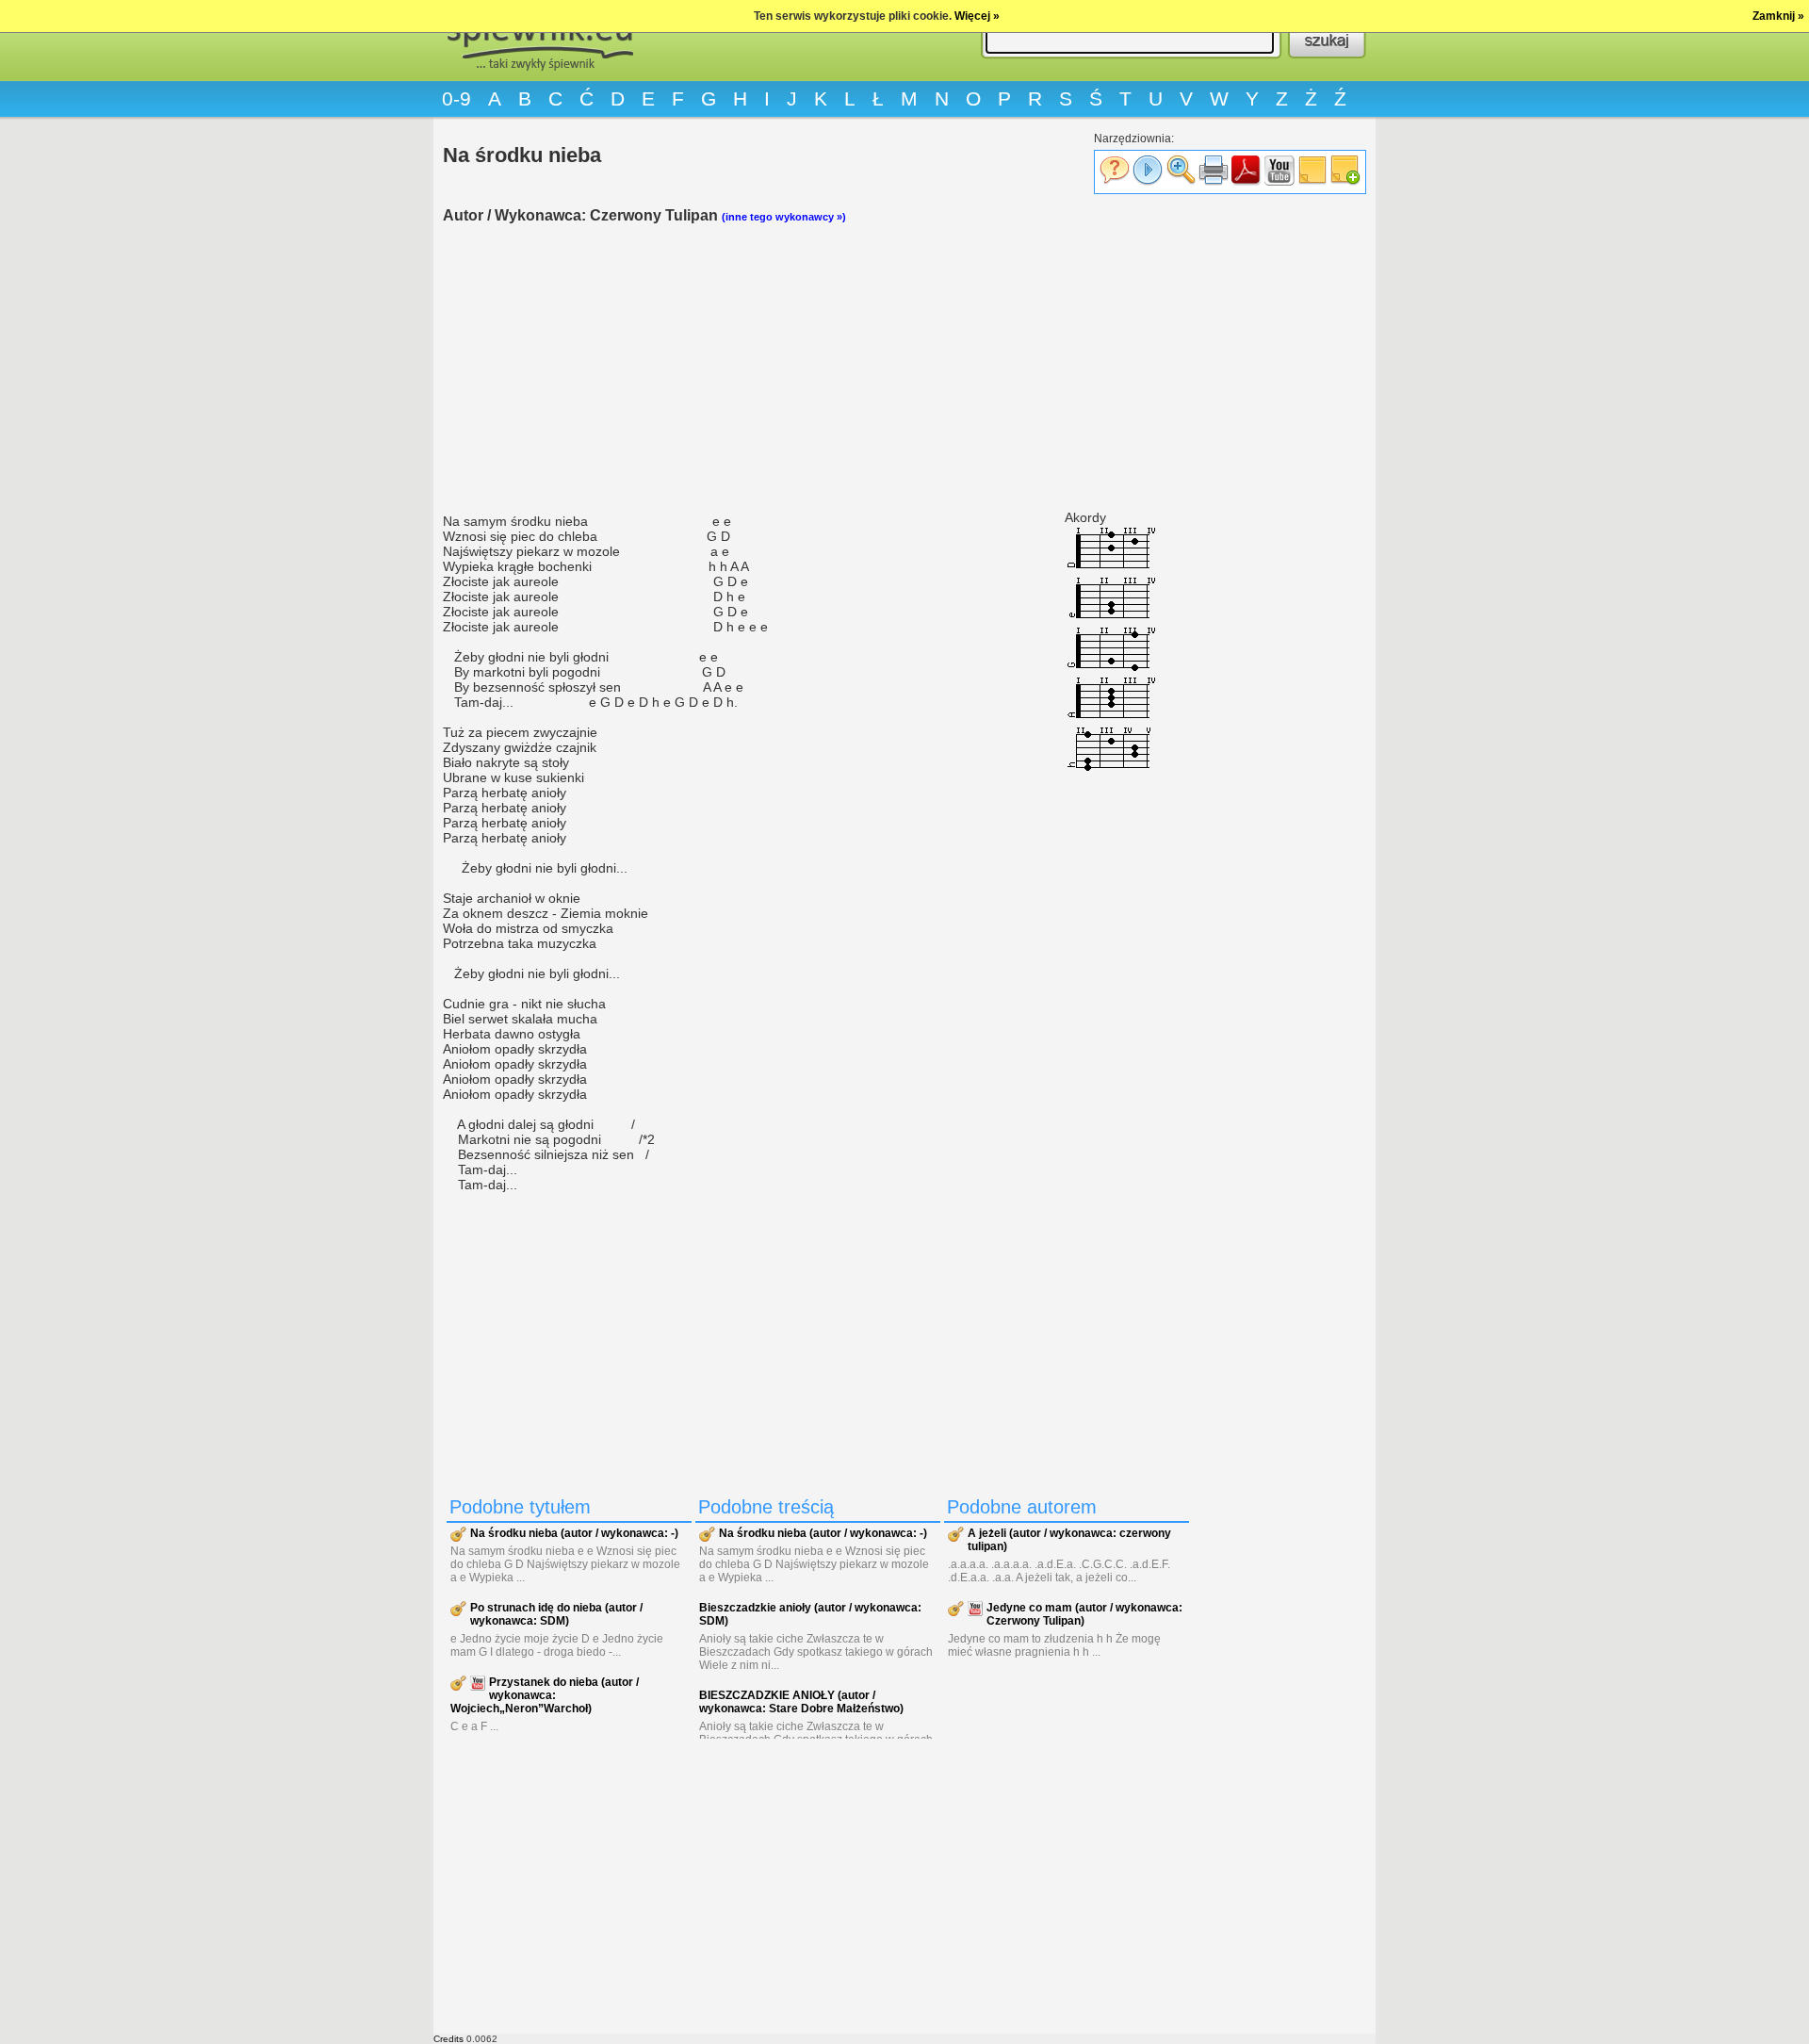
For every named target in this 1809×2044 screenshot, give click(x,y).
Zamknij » (1778, 16)
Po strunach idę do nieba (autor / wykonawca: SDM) (556, 1614)
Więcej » (977, 16)
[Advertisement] (820, 368)
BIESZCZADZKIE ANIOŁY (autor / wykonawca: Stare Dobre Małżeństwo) (801, 1702)
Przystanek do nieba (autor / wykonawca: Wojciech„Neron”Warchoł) (545, 1695)
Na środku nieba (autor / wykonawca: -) (574, 1533)
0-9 (456, 98)
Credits (448, 2039)
